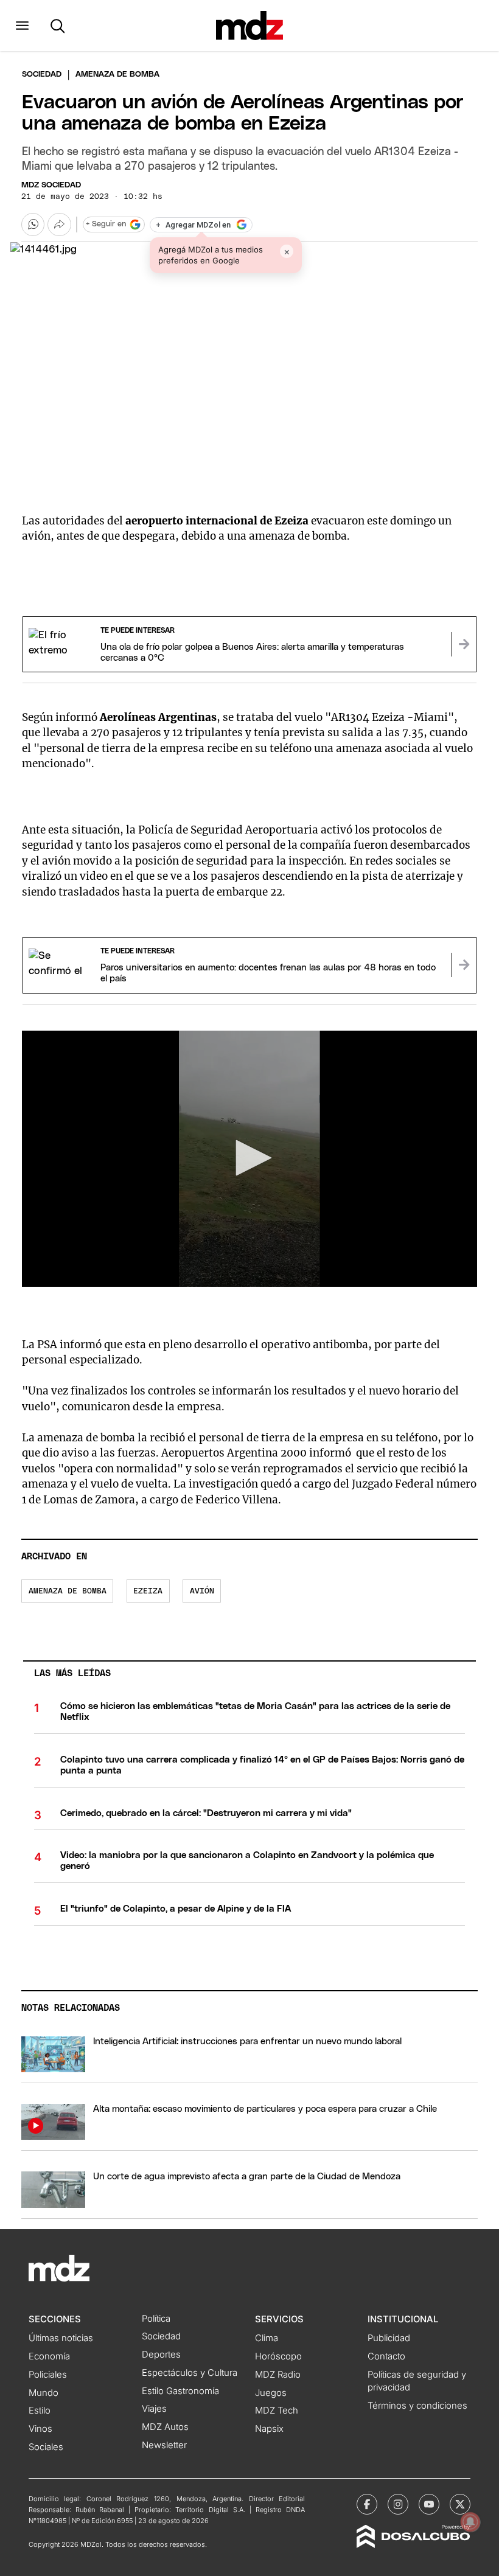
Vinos (40, 2429)
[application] (249, 1159)
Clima (267, 2338)
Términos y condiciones (417, 2406)
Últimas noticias (61, 2338)
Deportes (161, 2355)
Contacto (386, 2356)
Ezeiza (148, 1591)
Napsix (269, 2429)
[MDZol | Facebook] (367, 2504)
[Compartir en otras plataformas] (59, 225)
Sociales (46, 2447)
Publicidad (389, 2338)
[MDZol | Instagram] (398, 2504)
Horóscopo (278, 2356)
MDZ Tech (277, 2411)
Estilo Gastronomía (180, 2391)
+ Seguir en (106, 224)
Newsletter (164, 2445)
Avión (202, 1591)
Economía (49, 2356)
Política (156, 2319)
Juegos (271, 2393)
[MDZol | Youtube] (429, 2504)
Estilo (40, 2411)
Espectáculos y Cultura (190, 2373)
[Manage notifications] (470, 2522)
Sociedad (42, 75)
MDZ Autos (165, 2427)
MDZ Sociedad (51, 185)
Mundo (44, 2393)
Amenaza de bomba (68, 1591)
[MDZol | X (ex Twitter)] (460, 2504)
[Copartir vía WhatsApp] (33, 225)
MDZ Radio (278, 2375)
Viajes (154, 2409)
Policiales (48, 2375)
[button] (22, 26)
